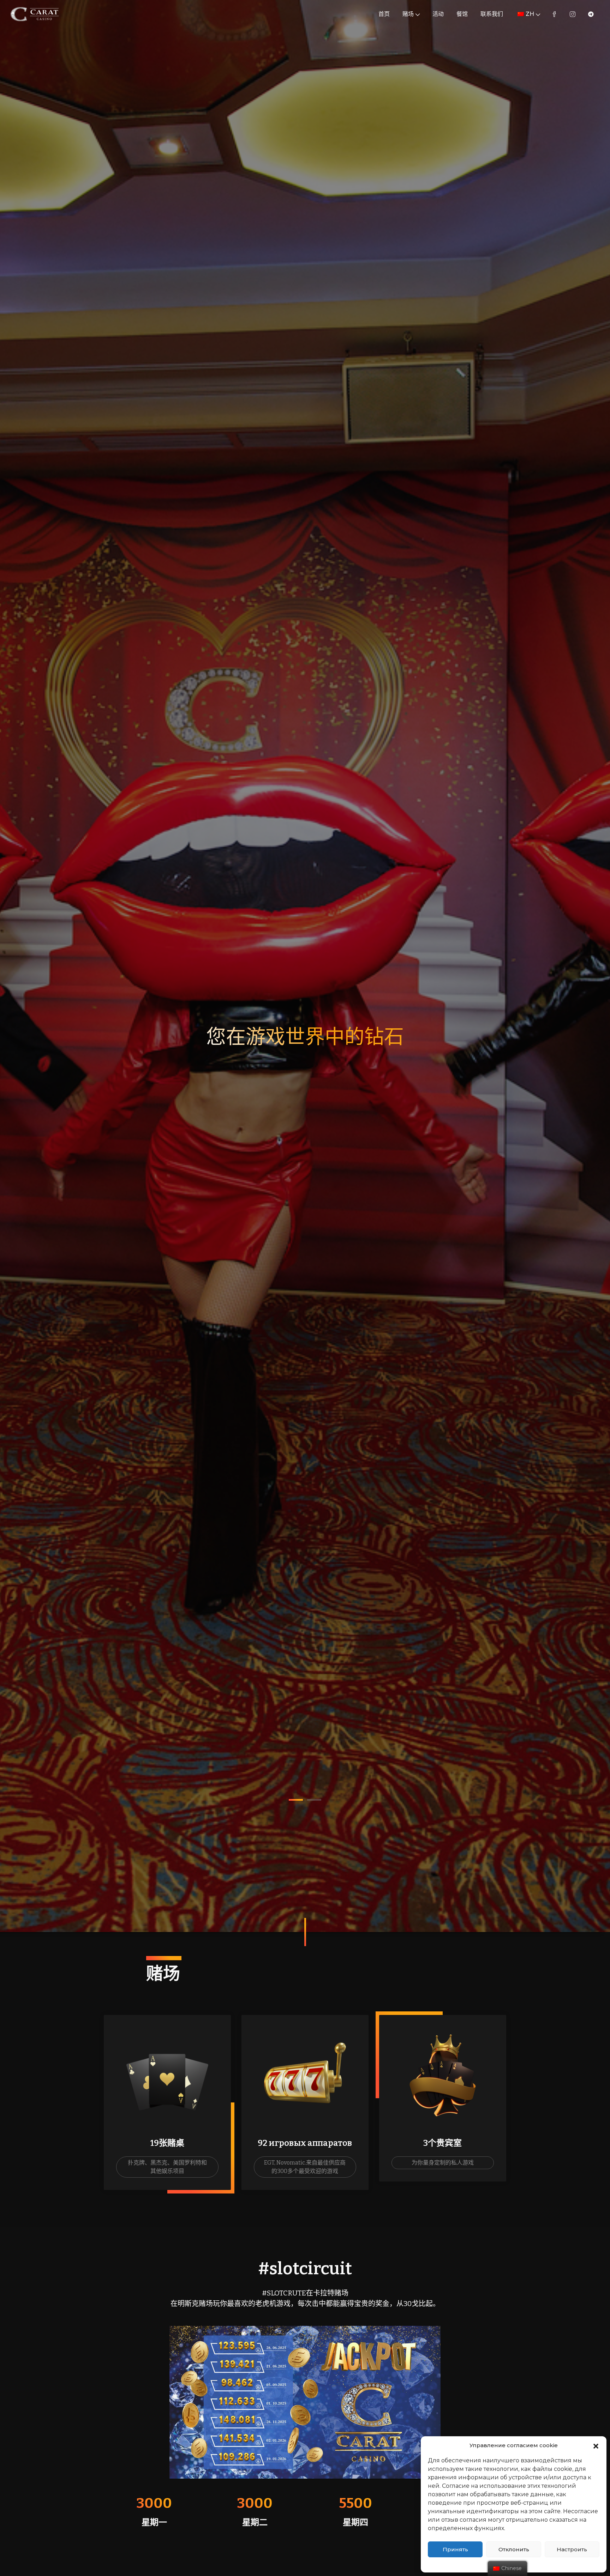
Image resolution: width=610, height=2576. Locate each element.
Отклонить (514, 2549)
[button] (596, 2445)
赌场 (408, 14)
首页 (384, 14)
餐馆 (462, 14)
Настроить (572, 2549)
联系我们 (492, 14)
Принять (455, 2549)
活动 (438, 14)
